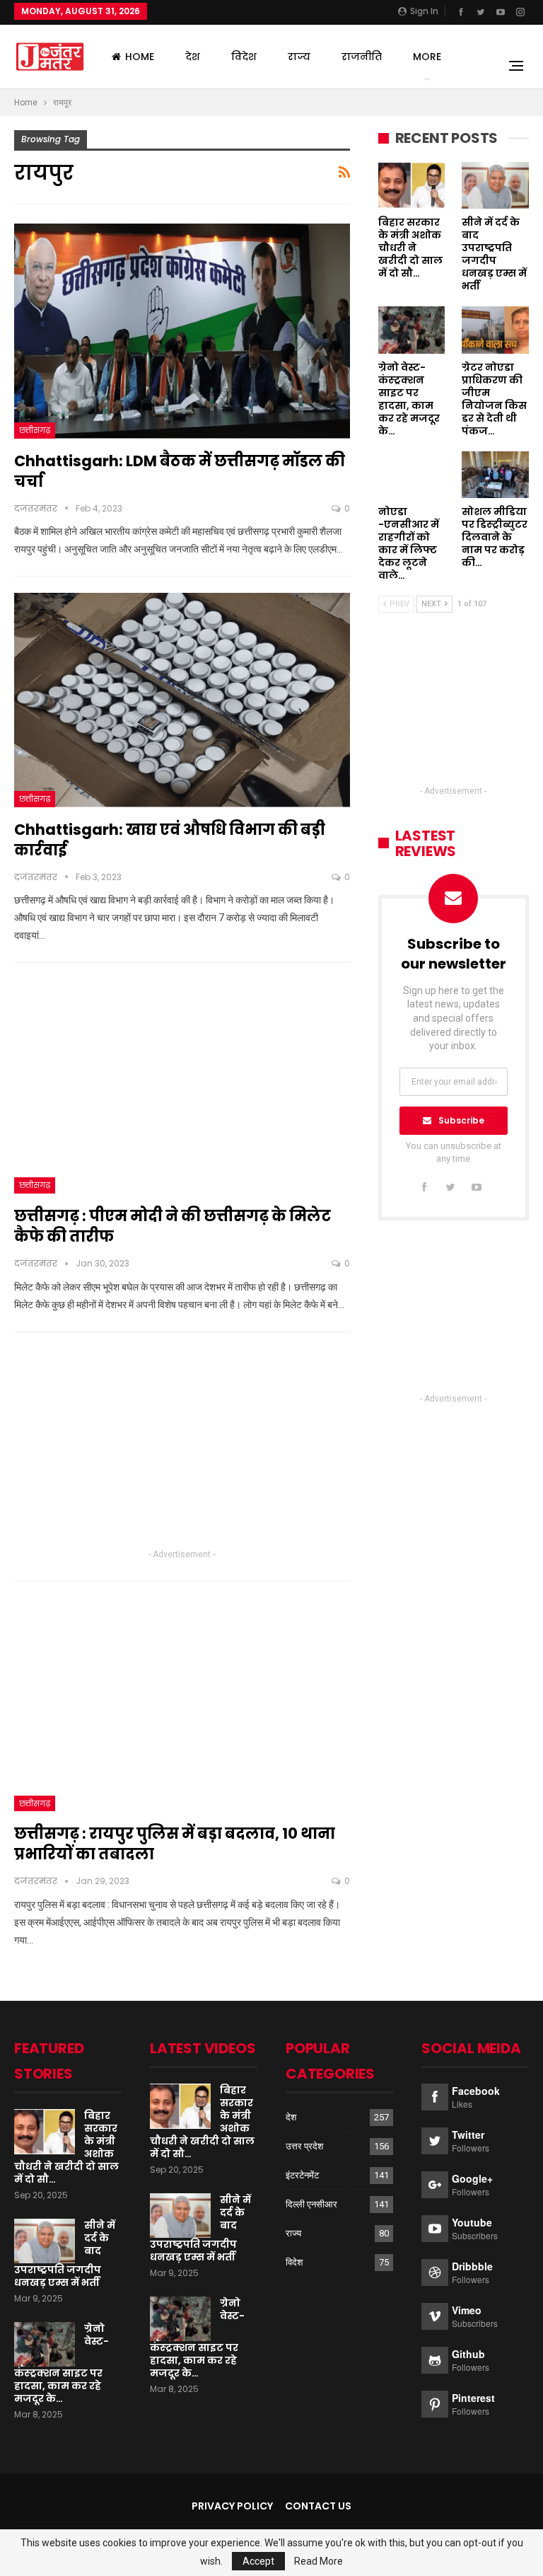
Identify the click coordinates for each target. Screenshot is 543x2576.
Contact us (318, 2506)
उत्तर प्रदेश (304, 2146)
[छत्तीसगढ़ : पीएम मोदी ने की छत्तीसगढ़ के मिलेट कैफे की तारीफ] (182, 1086)
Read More (319, 2561)
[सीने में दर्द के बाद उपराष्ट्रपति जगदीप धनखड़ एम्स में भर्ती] (495, 185)
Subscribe (461, 1120)
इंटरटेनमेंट (302, 2175)
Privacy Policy (232, 2506)
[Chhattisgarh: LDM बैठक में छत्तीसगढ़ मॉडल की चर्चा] (182, 331)
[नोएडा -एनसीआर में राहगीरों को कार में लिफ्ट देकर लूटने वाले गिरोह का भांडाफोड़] (412, 475)
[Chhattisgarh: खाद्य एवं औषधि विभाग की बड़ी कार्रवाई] (182, 700)
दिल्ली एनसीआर (311, 2204)
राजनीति (362, 57)
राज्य (299, 57)
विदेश (244, 57)
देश (193, 57)
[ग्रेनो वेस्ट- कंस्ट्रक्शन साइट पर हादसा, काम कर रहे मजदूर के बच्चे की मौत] (412, 330)
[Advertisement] (182, 1447)
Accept (258, 2561)
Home (140, 57)
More (427, 57)
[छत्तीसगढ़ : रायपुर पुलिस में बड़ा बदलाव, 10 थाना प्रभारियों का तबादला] (182, 1704)
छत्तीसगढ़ (35, 430)
